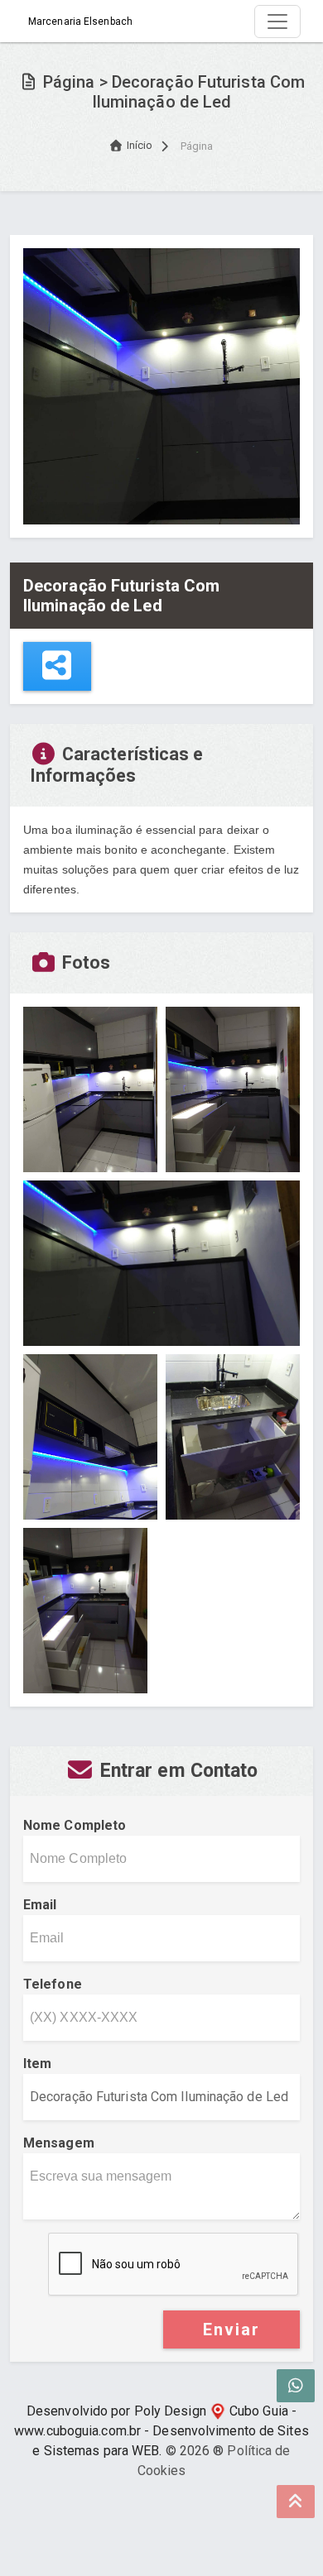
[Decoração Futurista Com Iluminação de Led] (161, 385)
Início (140, 145)
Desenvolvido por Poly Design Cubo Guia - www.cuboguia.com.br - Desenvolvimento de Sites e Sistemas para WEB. (161, 2431)
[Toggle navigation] (277, 22)
